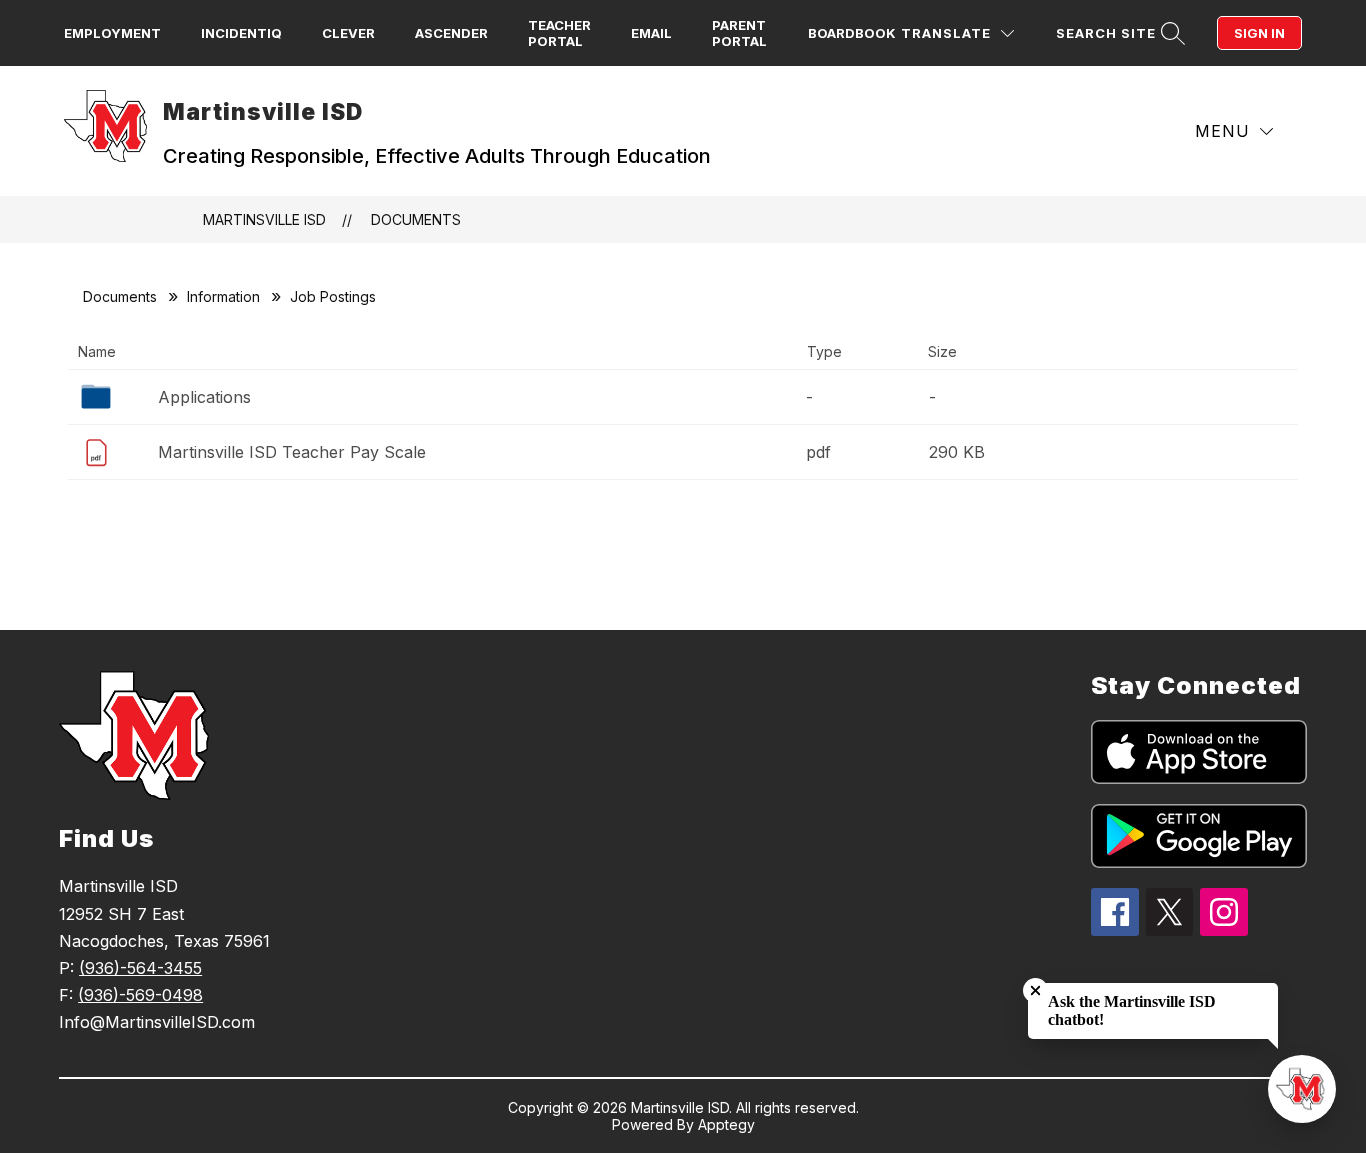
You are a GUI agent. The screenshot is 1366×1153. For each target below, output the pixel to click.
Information (223, 296)
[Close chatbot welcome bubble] (1035, 990)
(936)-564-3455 (140, 968)
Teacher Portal (559, 33)
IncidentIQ (241, 33)
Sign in (1259, 33)
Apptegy (726, 1124)
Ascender (451, 33)
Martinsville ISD (264, 219)
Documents (416, 219)
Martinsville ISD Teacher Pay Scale (292, 452)
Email (651, 33)
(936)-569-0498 (140, 995)
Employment (112, 33)
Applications (204, 397)
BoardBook (852, 33)
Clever (348, 33)
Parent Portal (739, 33)
